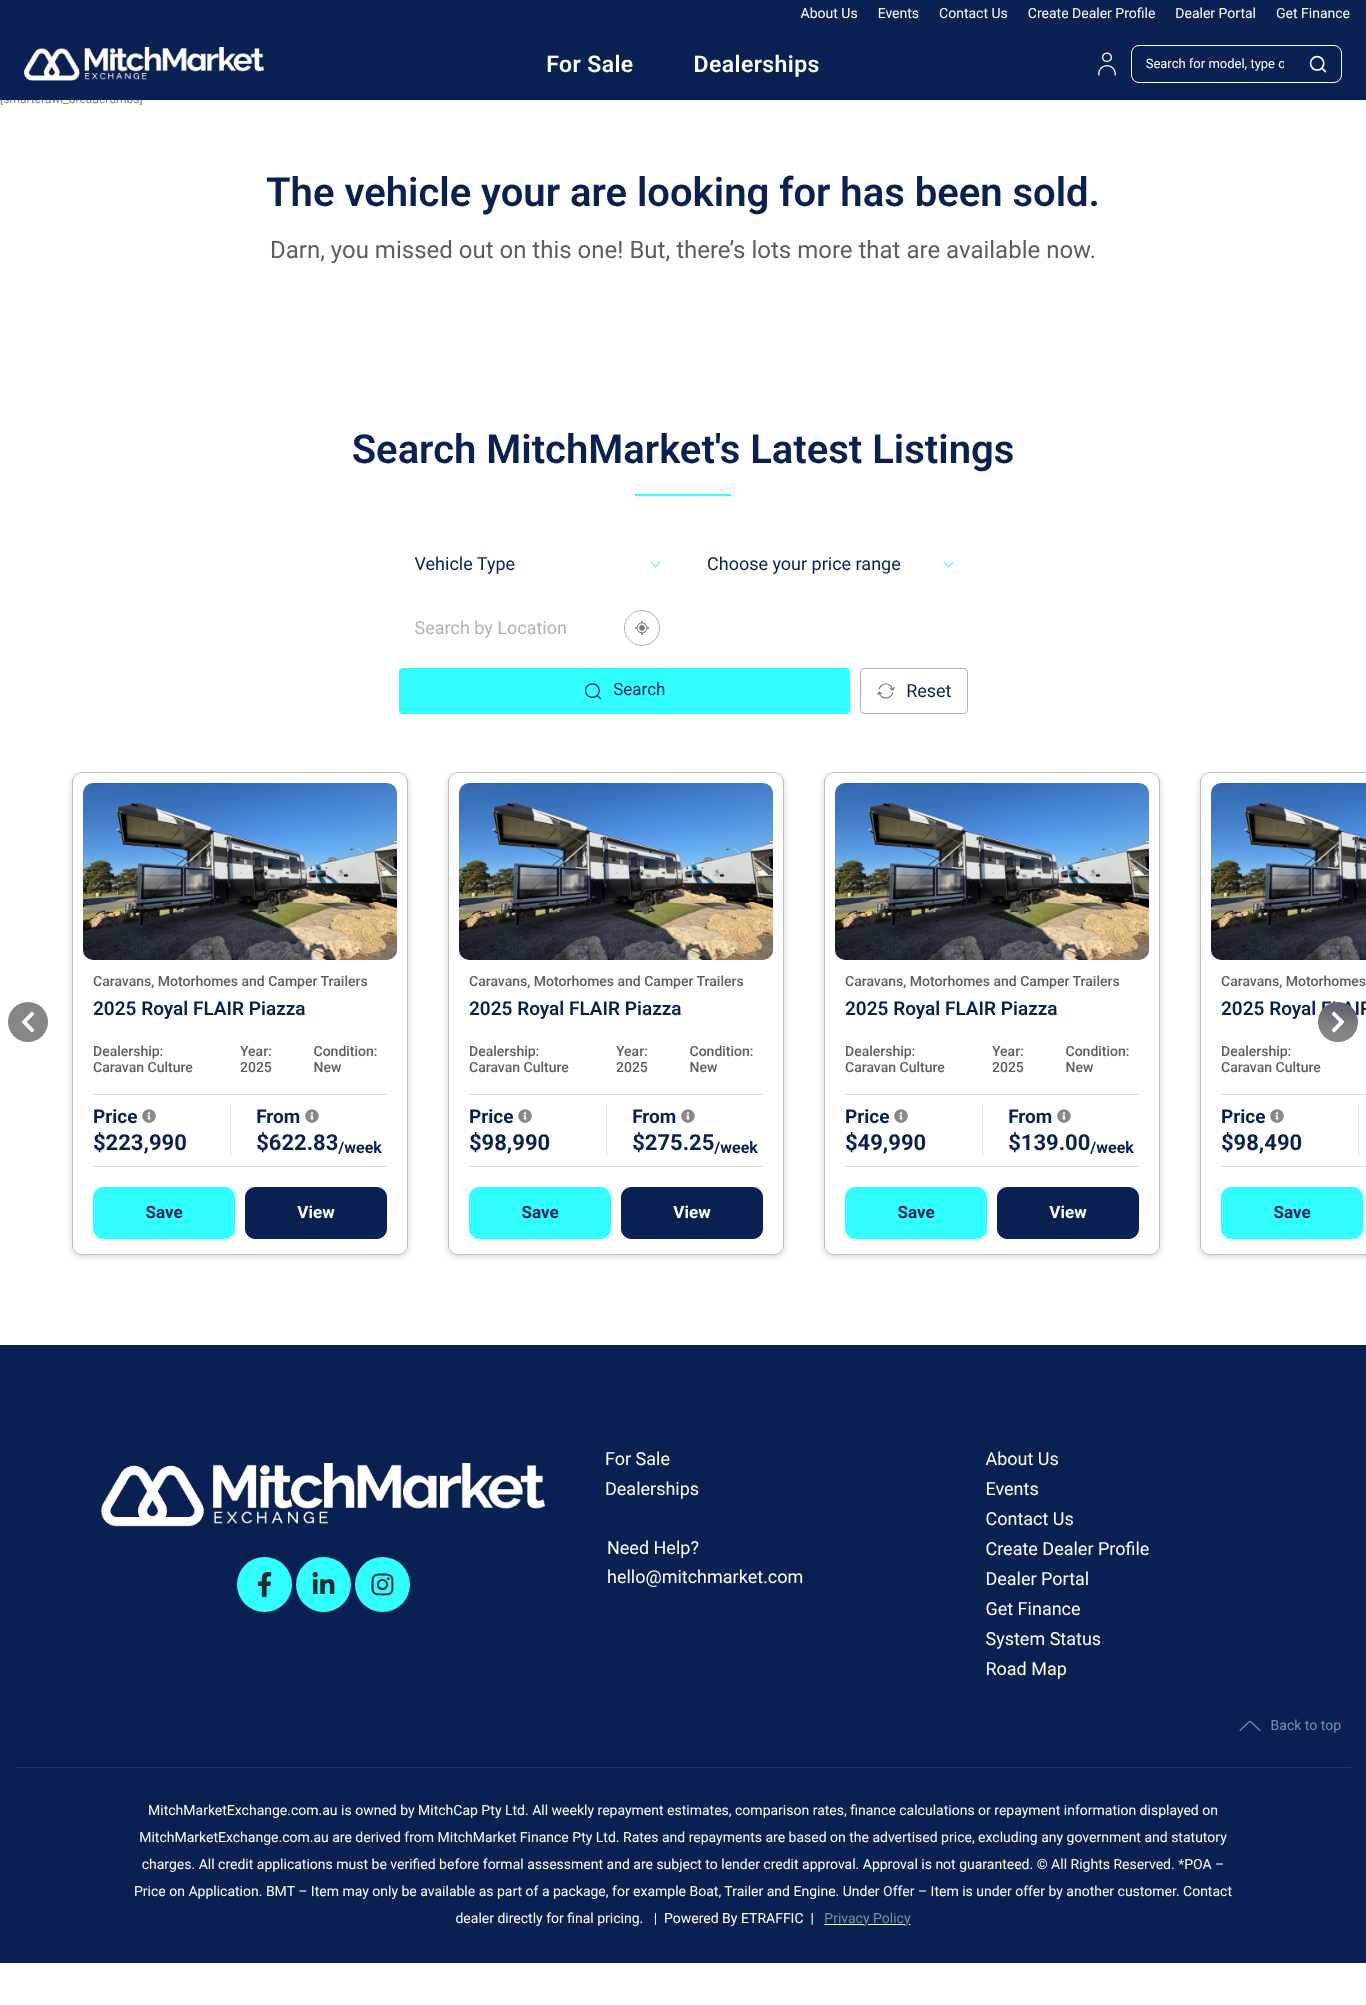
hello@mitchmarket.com (705, 1577)
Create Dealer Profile (1092, 14)
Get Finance (1313, 14)
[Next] (1338, 1022)
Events (898, 14)
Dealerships (652, 1489)
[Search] (1319, 64)
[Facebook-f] (264, 1584)
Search (639, 690)
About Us (829, 14)
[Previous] (28, 1022)
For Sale (637, 1459)
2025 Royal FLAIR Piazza (199, 1008)
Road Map (1025, 1669)
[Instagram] (382, 1584)
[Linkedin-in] (323, 1584)
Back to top (1306, 1726)
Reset (928, 691)
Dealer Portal (1215, 14)
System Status (1043, 1639)
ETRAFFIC (776, 1919)
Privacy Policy (867, 1919)
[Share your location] (642, 628)
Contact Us (973, 14)
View (315, 1213)
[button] (164, 1213)
